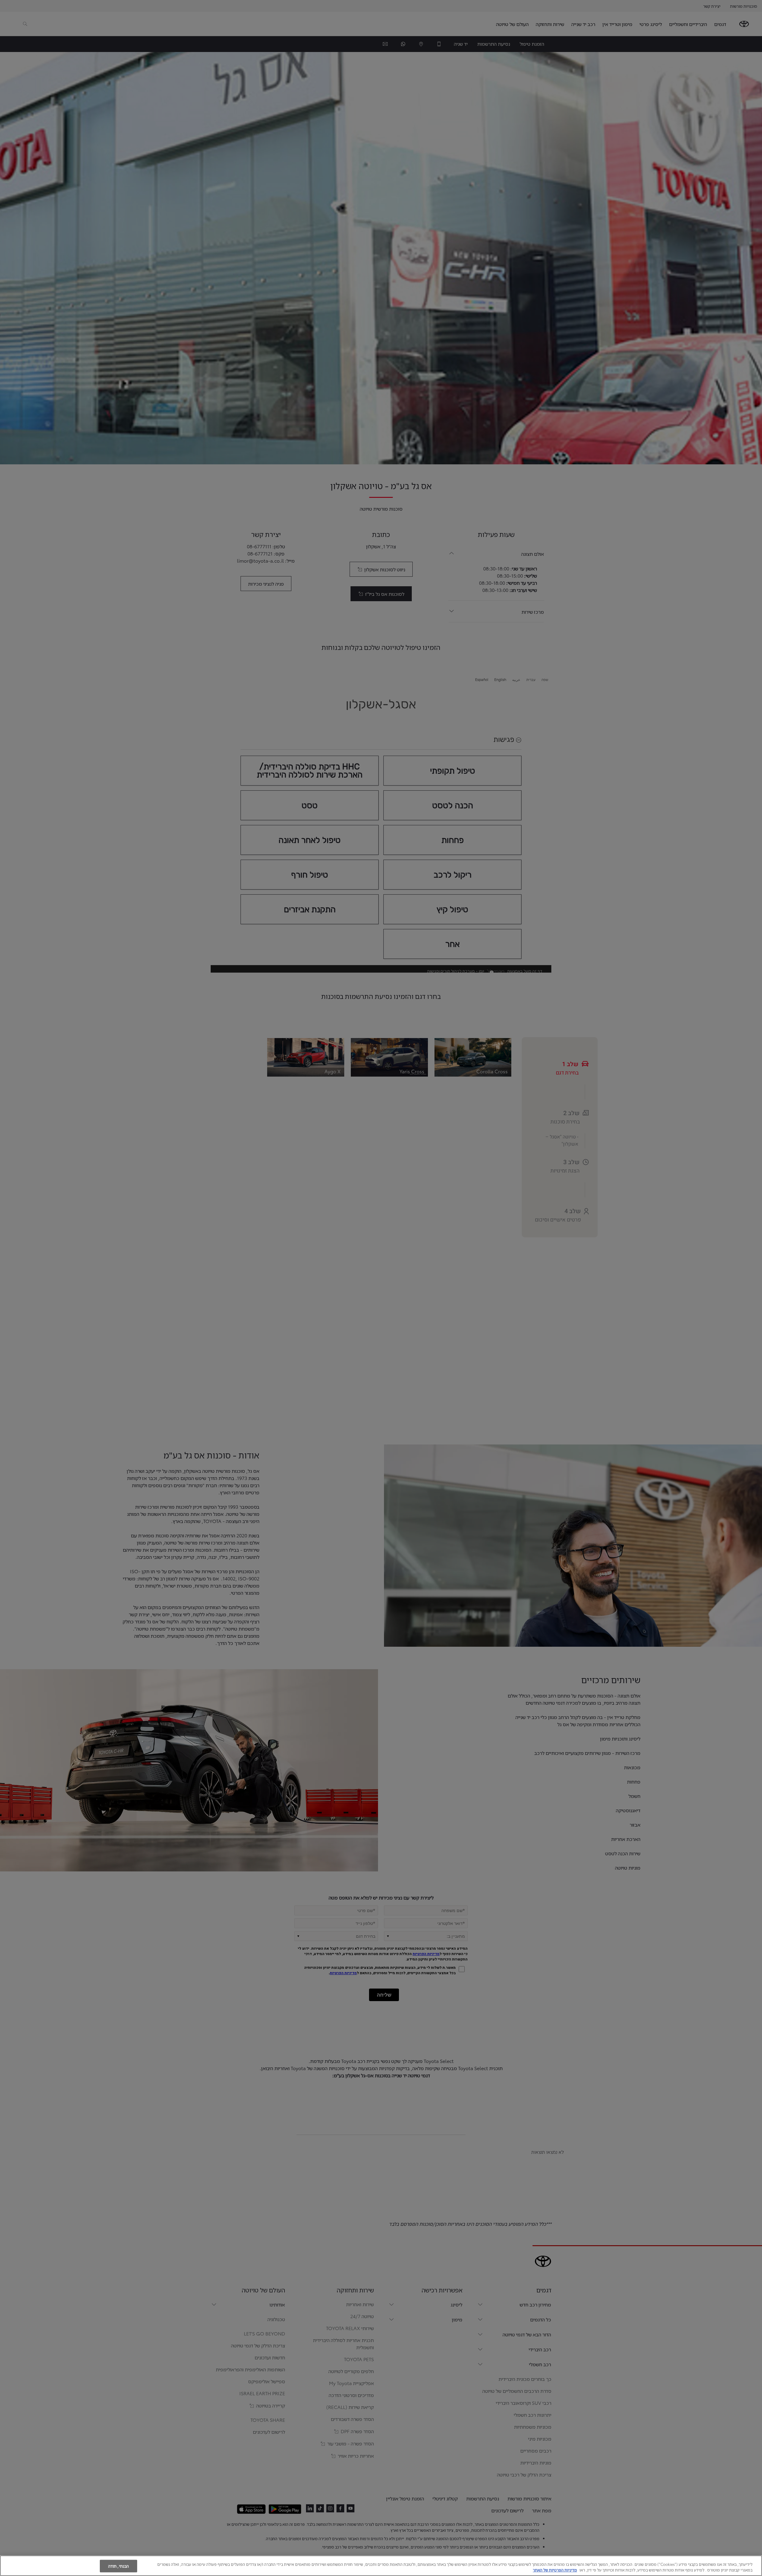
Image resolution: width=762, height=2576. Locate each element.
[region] (381, 2566)
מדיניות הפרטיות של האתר (555, 2570)
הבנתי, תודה (118, 2566)
